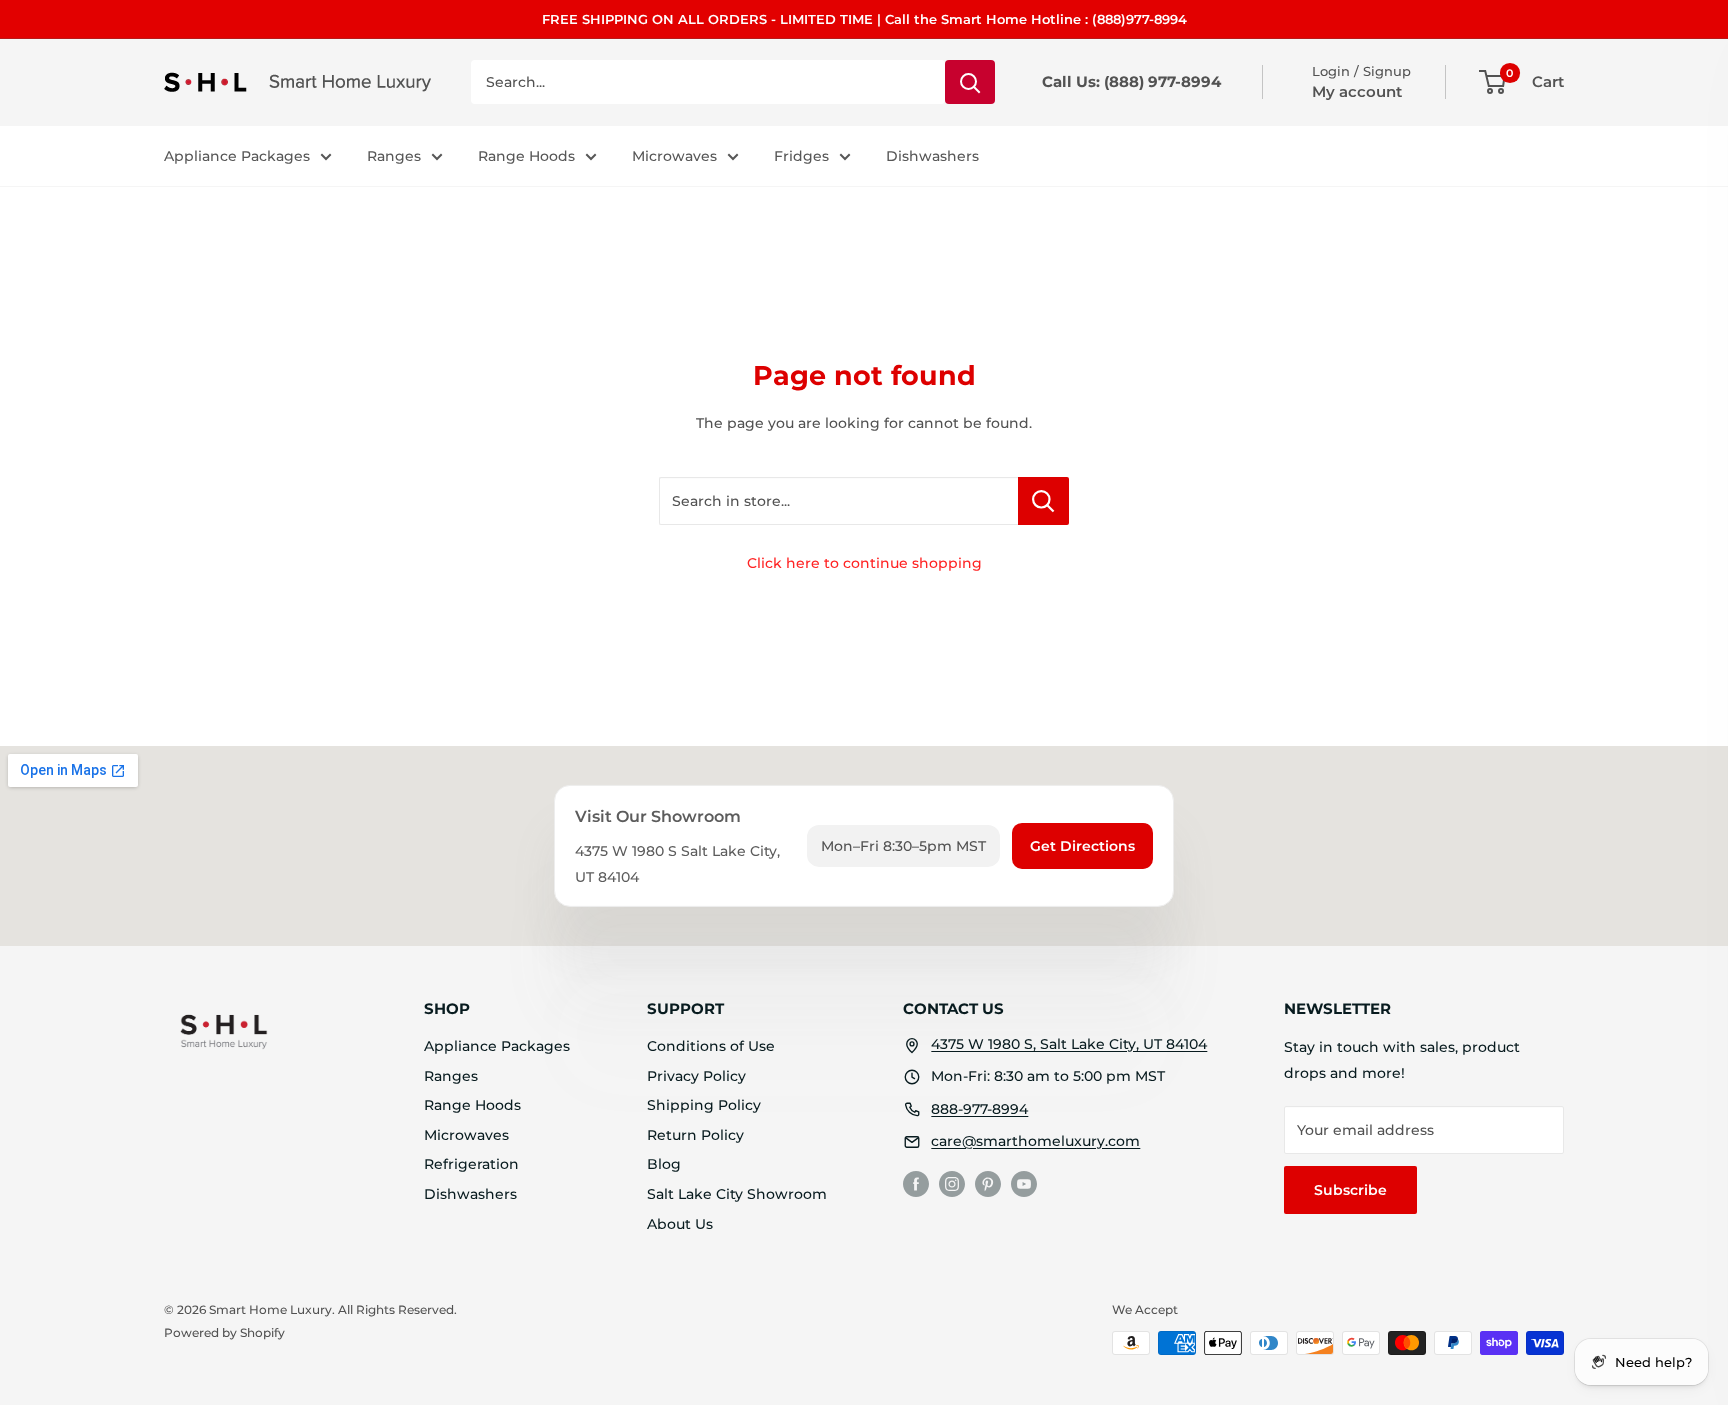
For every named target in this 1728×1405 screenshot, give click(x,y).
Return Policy (695, 1135)
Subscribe (1350, 1190)
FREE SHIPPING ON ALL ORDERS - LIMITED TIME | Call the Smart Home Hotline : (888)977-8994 (864, 19)
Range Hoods (526, 156)
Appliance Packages (237, 156)
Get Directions (1082, 846)
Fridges (801, 156)
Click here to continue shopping (864, 563)
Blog (664, 1164)
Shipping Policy (704, 1105)
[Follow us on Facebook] (916, 1184)
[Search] (970, 82)
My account (1357, 91)
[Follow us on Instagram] (952, 1184)
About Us (680, 1224)
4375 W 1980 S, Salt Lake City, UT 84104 (1069, 1044)
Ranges (394, 156)
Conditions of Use (711, 1046)
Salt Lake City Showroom (737, 1194)
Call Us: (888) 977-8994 (1131, 81)
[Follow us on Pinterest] (988, 1184)
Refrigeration (471, 1164)
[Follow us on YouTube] (1024, 1184)
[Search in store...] (1043, 501)
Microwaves (674, 156)
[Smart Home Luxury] (224, 1031)
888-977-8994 (979, 1109)
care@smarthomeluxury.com (1035, 1141)
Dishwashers (932, 156)
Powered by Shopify (224, 1332)
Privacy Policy (696, 1076)
